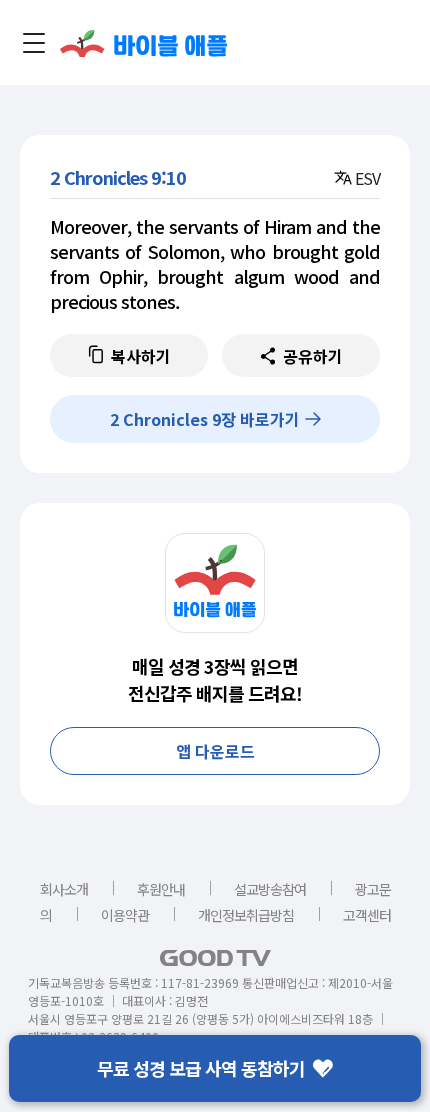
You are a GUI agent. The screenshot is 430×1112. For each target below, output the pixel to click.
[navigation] (34, 43)
